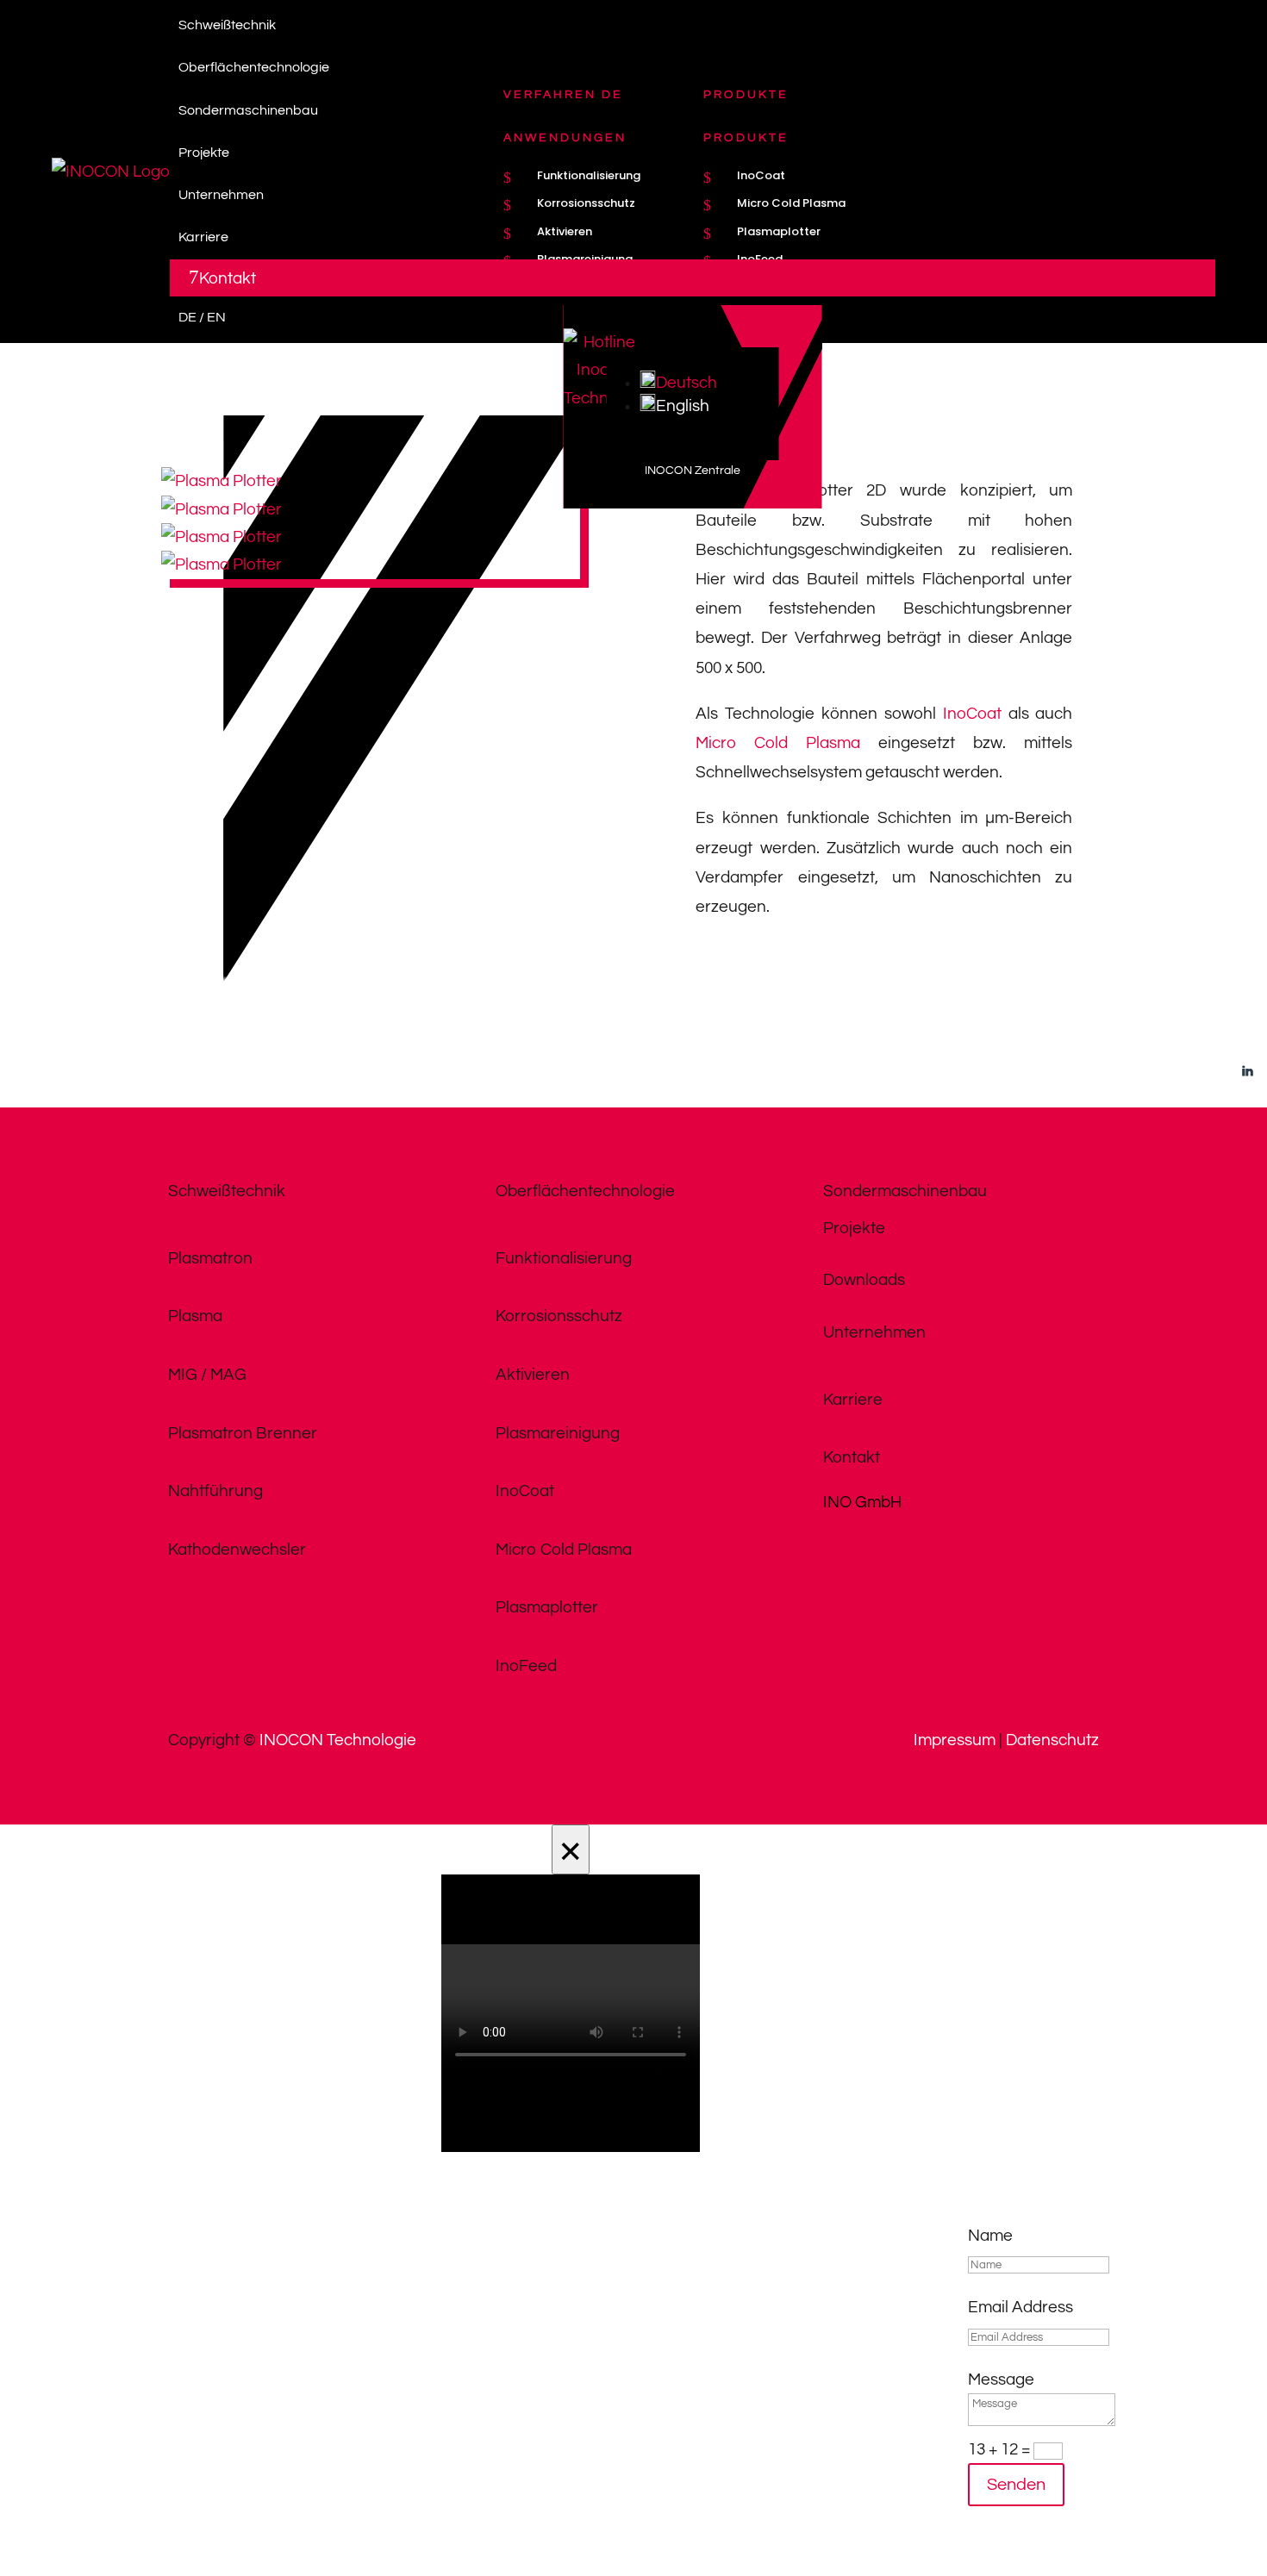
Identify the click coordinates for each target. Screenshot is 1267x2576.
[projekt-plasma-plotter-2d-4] (222, 564)
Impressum (955, 1740)
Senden (1016, 2485)
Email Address (1020, 2307)
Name (990, 2236)
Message (1001, 2380)
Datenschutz (1052, 1740)
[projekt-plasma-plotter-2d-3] (222, 537)
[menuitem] (693, 25)
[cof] (222, 509)
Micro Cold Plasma (778, 743)
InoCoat (972, 714)
